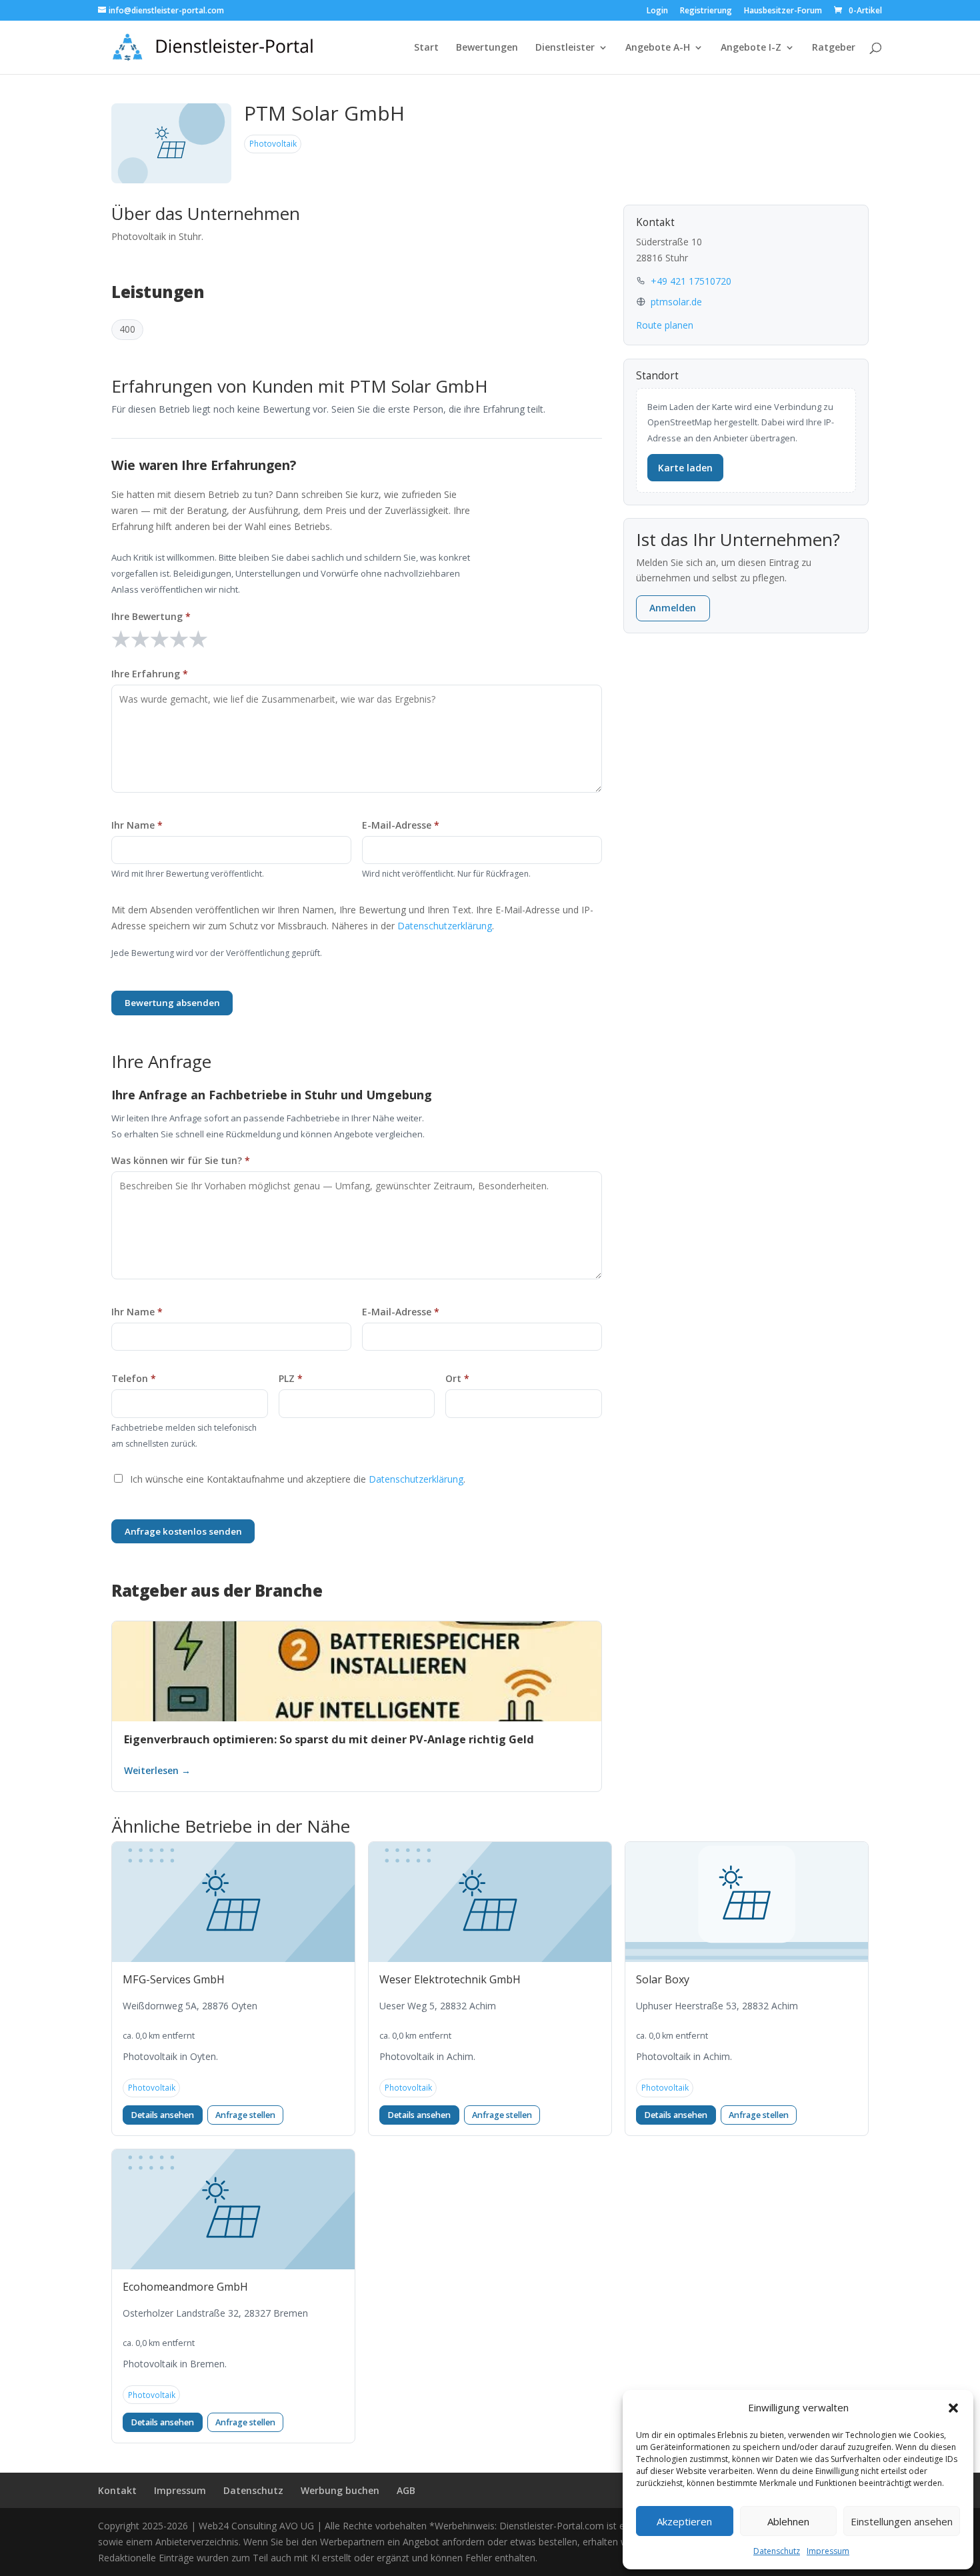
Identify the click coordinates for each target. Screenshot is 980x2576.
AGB (406, 2490)
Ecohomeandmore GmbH (185, 2287)
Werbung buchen (340, 2490)
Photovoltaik (273, 143)
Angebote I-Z (751, 48)
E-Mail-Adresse (401, 825)
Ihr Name (137, 825)
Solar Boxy (663, 1979)
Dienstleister (565, 48)
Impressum (828, 2551)
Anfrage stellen (245, 2115)
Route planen (665, 325)
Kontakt (117, 2490)
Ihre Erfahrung (150, 674)
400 (127, 329)
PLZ (291, 1378)
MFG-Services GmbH (174, 1979)
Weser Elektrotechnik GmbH (450, 1979)
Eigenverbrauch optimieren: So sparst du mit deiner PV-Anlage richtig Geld (329, 1739)
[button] (953, 2408)
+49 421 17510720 (691, 281)
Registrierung (706, 11)
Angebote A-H (658, 48)
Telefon (134, 1378)
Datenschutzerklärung (445, 926)
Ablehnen (788, 2521)
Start (426, 48)
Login (657, 11)
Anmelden (673, 608)
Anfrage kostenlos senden (183, 1531)
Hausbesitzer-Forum (783, 11)
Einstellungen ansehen (902, 2521)
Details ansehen (162, 2115)
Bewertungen (487, 48)
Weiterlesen (357, 1770)
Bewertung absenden (172, 1003)
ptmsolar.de (676, 302)
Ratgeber (834, 48)
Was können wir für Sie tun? (181, 1160)
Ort (457, 1378)
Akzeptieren (684, 2521)
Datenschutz (777, 2551)
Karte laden (685, 468)
